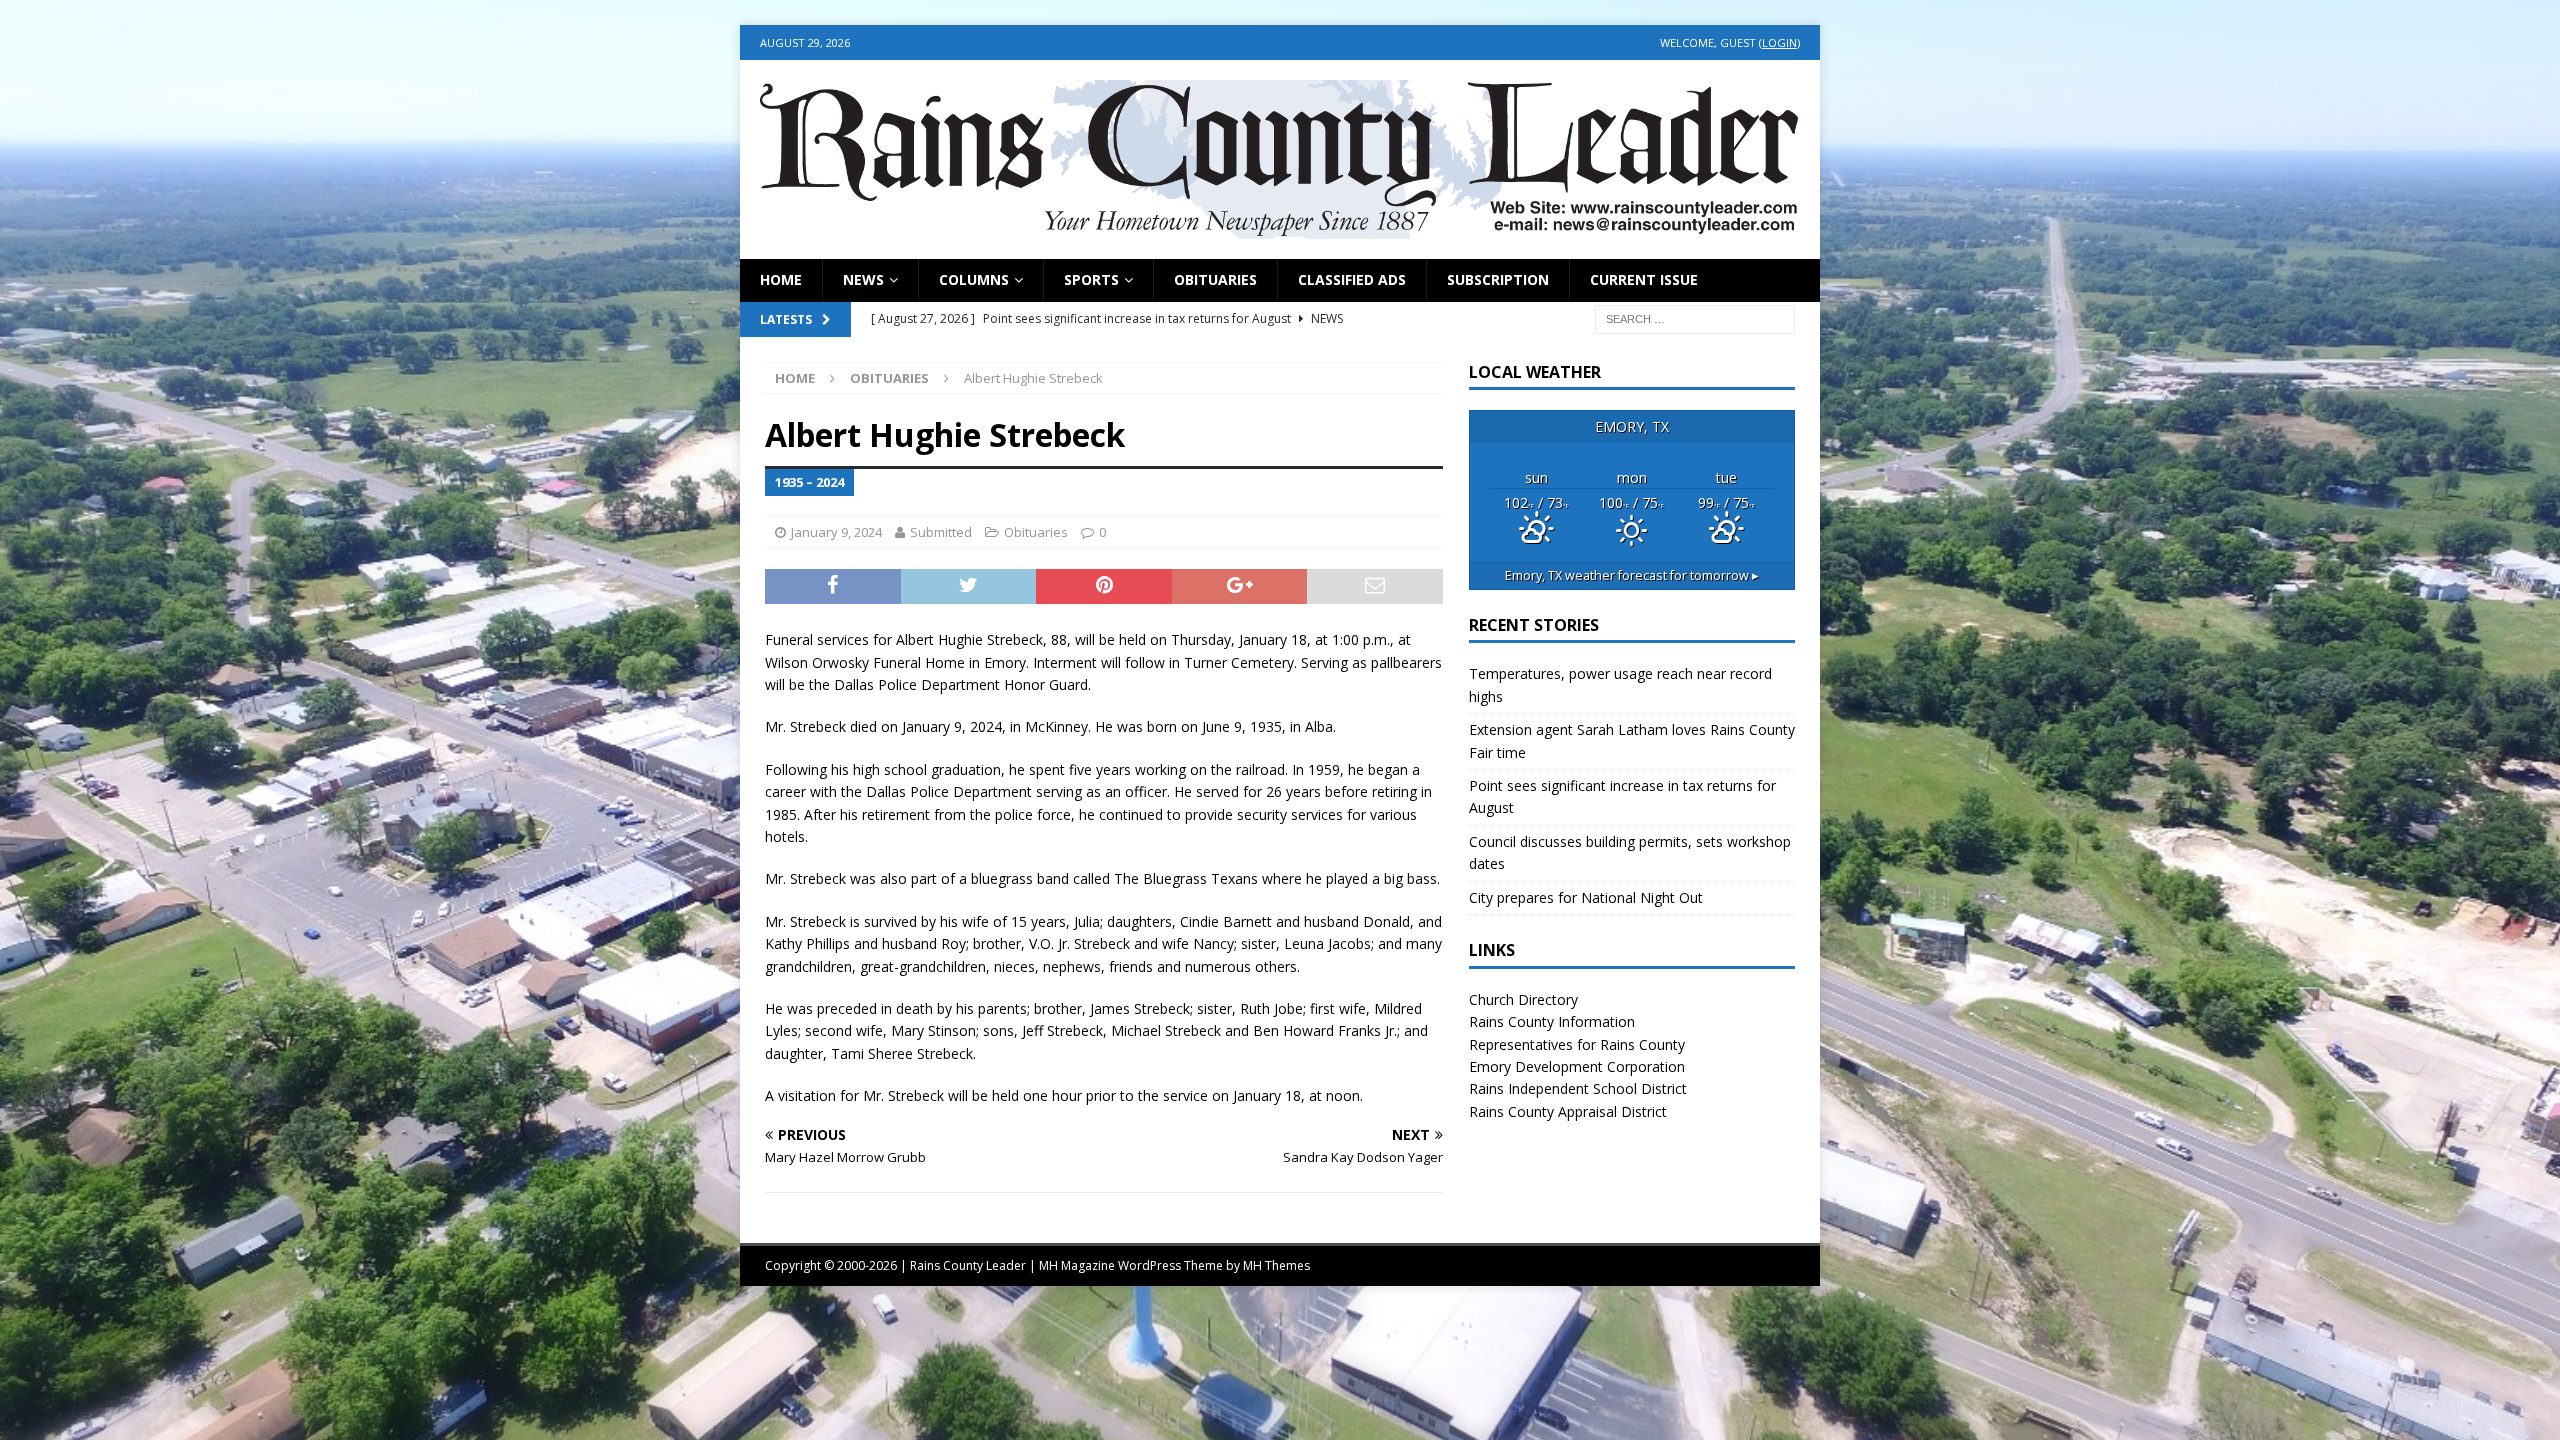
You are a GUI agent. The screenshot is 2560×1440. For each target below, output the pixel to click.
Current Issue (1644, 279)
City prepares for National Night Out (1586, 897)
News (863, 279)
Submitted (941, 532)
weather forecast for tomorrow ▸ (1632, 575)
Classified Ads (1352, 279)
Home (781, 279)
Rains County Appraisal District (1568, 1111)
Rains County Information (1552, 1021)
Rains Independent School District (1578, 1088)
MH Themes (1276, 1265)
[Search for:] (1695, 317)
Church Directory (1523, 999)
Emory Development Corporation (1577, 1066)
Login (1779, 42)
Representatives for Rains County (1577, 1044)
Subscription (1498, 279)
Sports (1091, 279)
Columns (974, 279)
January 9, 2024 (836, 532)
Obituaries (1215, 279)
